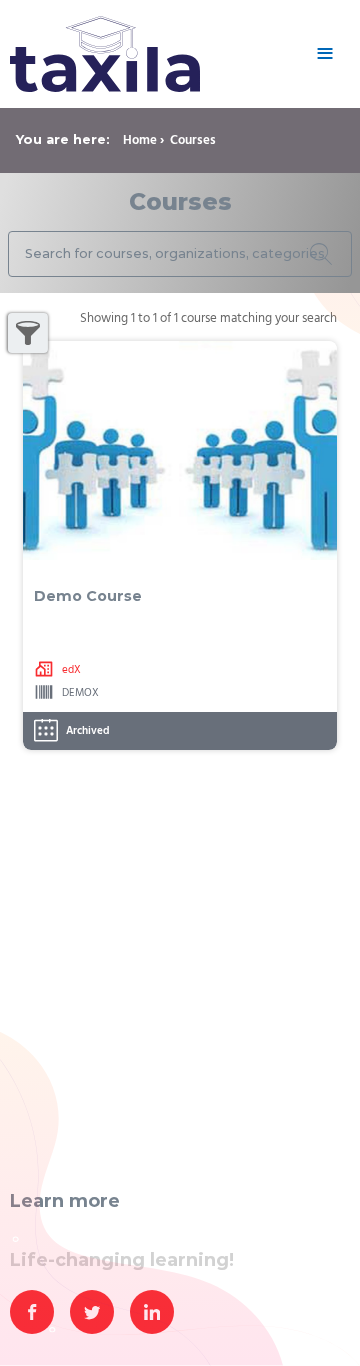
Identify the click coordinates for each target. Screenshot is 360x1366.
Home (140, 140)
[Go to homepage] (155, 54)
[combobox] (180, 254)
